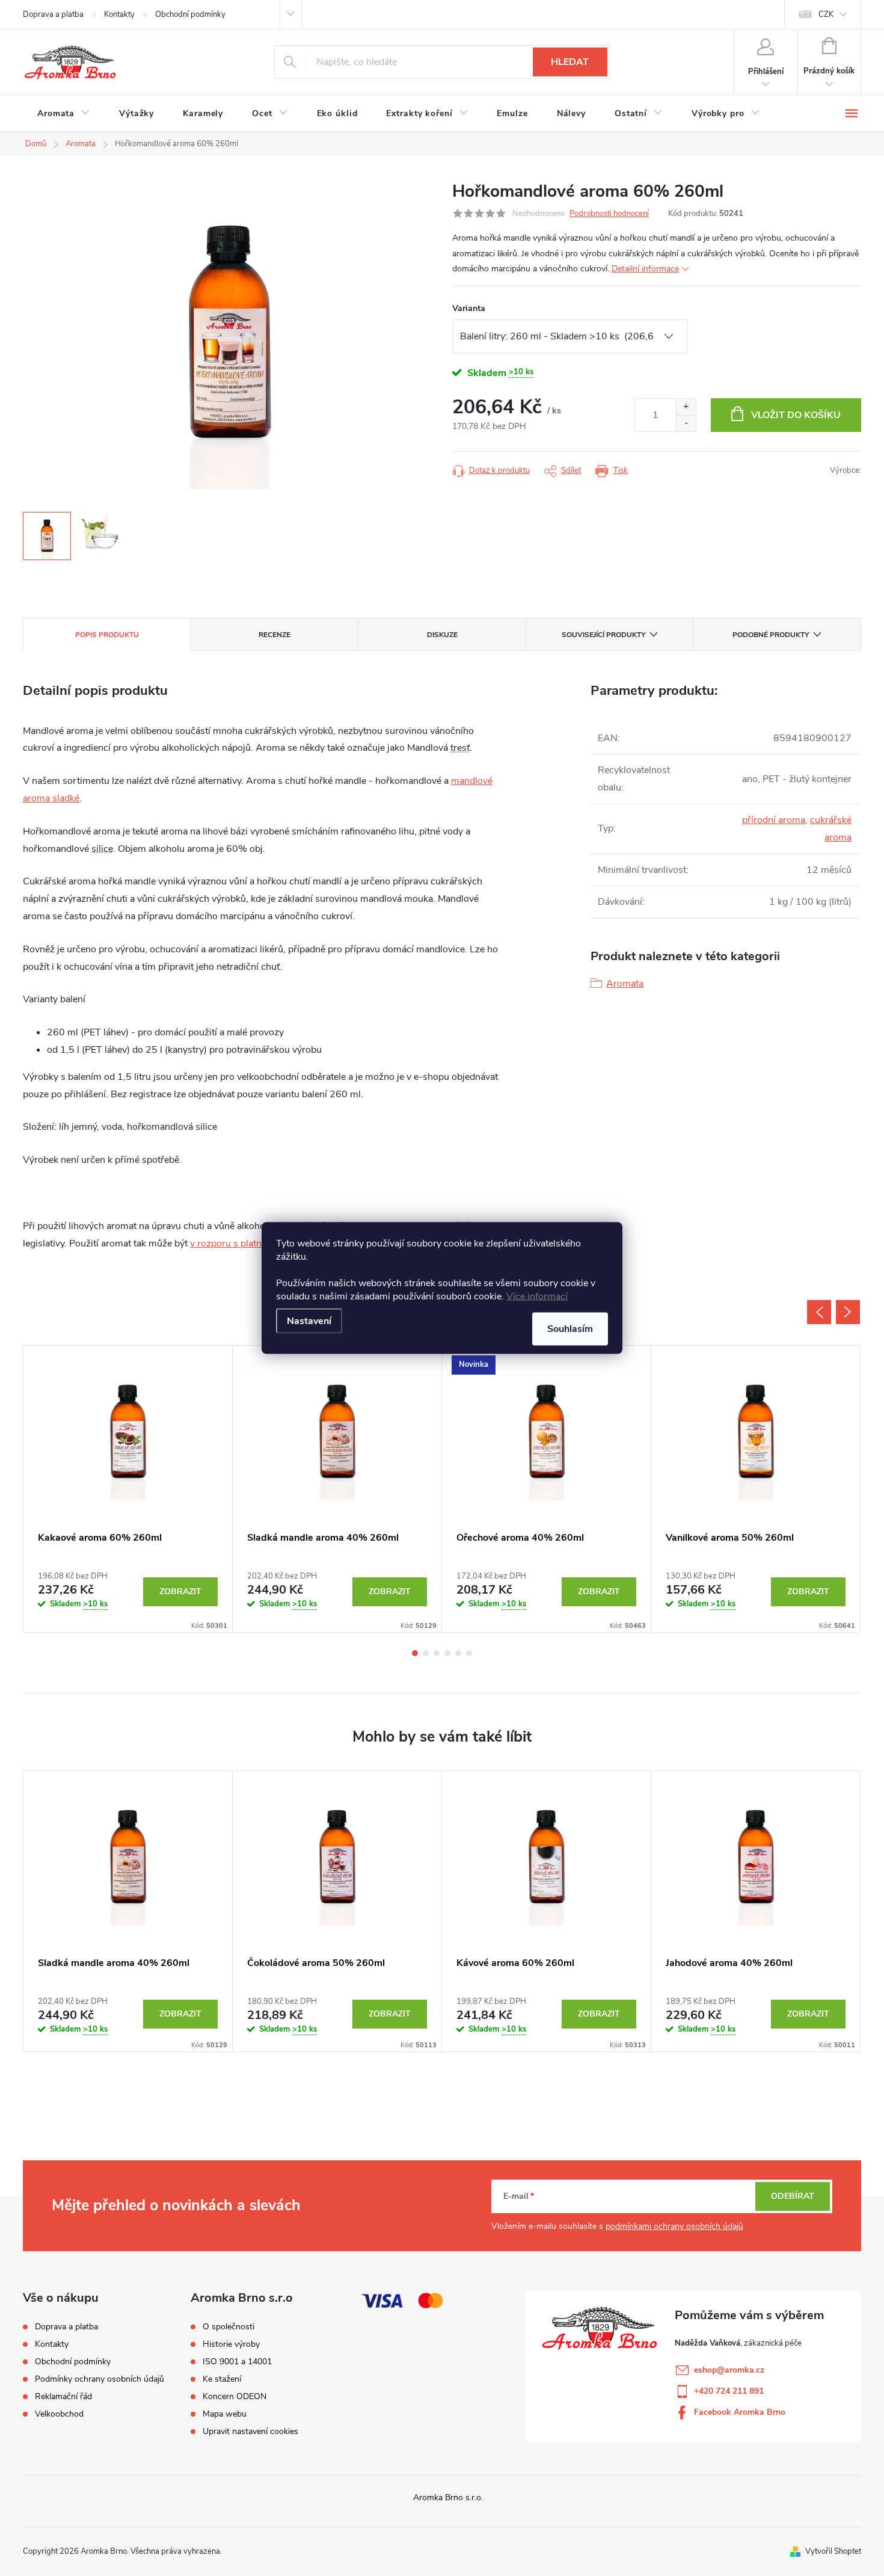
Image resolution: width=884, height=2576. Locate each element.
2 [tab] (426, 1653)
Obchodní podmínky (190, 14)
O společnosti (229, 2327)
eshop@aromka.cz (729, 2370)
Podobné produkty (771, 635)
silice (102, 849)
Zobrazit (180, 1592)
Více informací (537, 1296)
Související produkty (603, 635)
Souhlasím (570, 1329)
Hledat (570, 62)
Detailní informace (645, 269)
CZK (826, 14)
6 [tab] (469, 1653)
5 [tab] (458, 1653)
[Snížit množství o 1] (686, 423)
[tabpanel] (128, 1489)
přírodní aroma (774, 820)
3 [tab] (437, 1653)
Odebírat (793, 2196)
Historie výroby (231, 2344)
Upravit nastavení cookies (250, 2432)
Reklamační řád (63, 2396)
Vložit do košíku (796, 415)
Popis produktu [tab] (107, 635)
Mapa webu (225, 2414)
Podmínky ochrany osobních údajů (100, 2379)
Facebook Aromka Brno (740, 2412)
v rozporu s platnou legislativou (256, 1243)
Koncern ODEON (235, 2397)
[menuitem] (64, 114)
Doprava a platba (53, 14)
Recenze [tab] (275, 635)
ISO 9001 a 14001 (237, 2362)
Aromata (625, 984)
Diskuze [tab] (442, 635)
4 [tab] (447, 1653)
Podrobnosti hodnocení (609, 214)
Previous (819, 1312)
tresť (460, 748)
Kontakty (119, 14)
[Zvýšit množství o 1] (686, 407)
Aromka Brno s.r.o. (448, 2497)
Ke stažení (222, 2379)
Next (848, 1312)
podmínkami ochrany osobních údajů (674, 2226)
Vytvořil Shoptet (833, 2551)
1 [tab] (415, 1653)
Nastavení (309, 1321)
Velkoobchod (59, 2414)
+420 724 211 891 (729, 2391)
